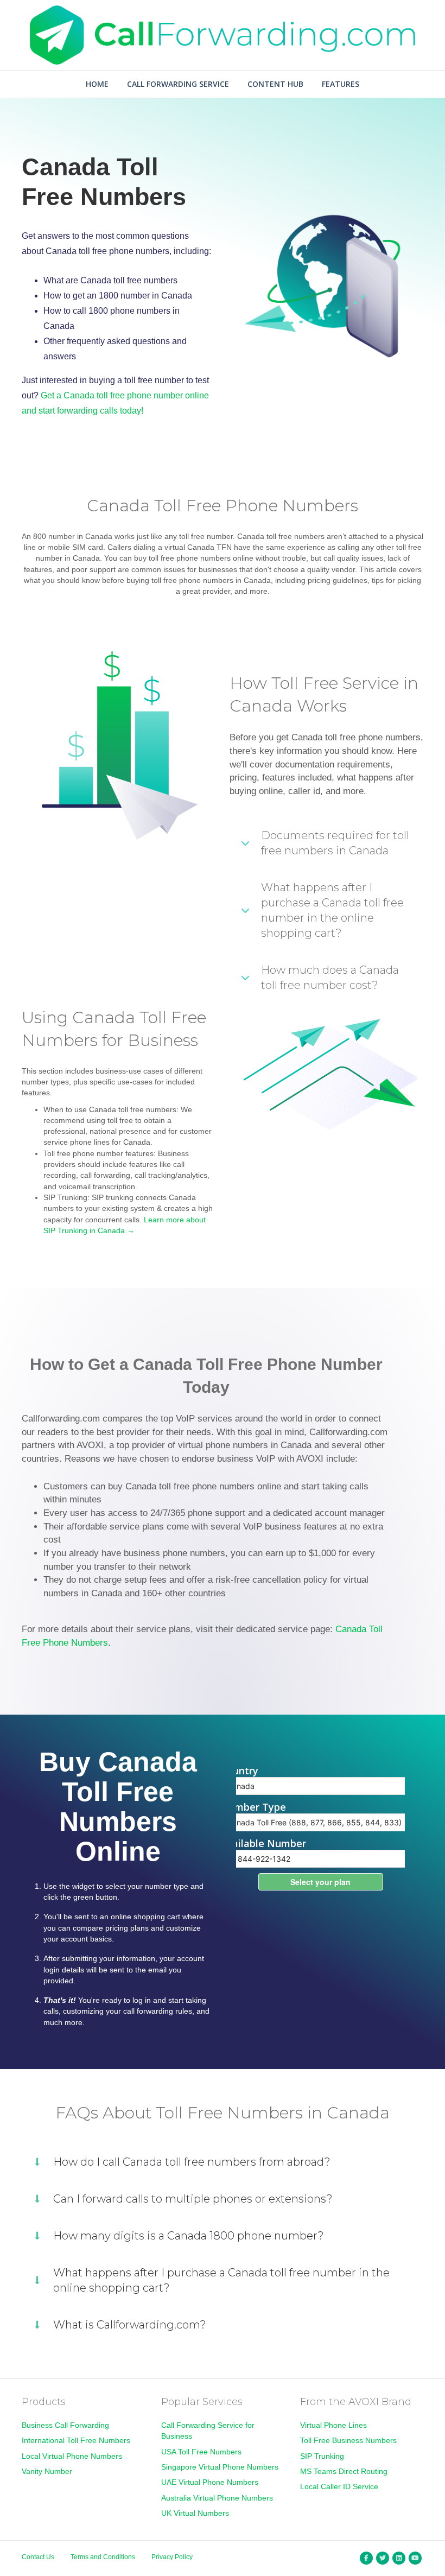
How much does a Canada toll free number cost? (330, 978)
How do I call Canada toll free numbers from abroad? (192, 2162)
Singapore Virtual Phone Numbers (220, 2467)
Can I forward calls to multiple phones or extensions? (193, 2199)
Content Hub (275, 84)
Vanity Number (47, 2471)
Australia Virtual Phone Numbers (217, 2498)
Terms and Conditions (103, 2557)
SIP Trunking (322, 2456)
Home (97, 84)
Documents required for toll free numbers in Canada (335, 843)
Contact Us (38, 2557)
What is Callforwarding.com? (130, 2325)
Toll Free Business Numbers (348, 2440)
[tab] (327, 843)
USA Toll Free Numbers (201, 2452)
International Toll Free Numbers (76, 2440)
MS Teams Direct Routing (344, 2471)
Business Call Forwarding (65, 2425)
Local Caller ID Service (339, 2486)
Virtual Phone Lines (333, 2425)
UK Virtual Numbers (195, 2513)
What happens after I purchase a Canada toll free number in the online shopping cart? (332, 910)
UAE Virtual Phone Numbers (210, 2482)
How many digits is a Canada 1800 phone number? (189, 2236)
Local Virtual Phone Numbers (72, 2456)
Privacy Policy (172, 2557)
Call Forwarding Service (178, 84)
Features (341, 84)
